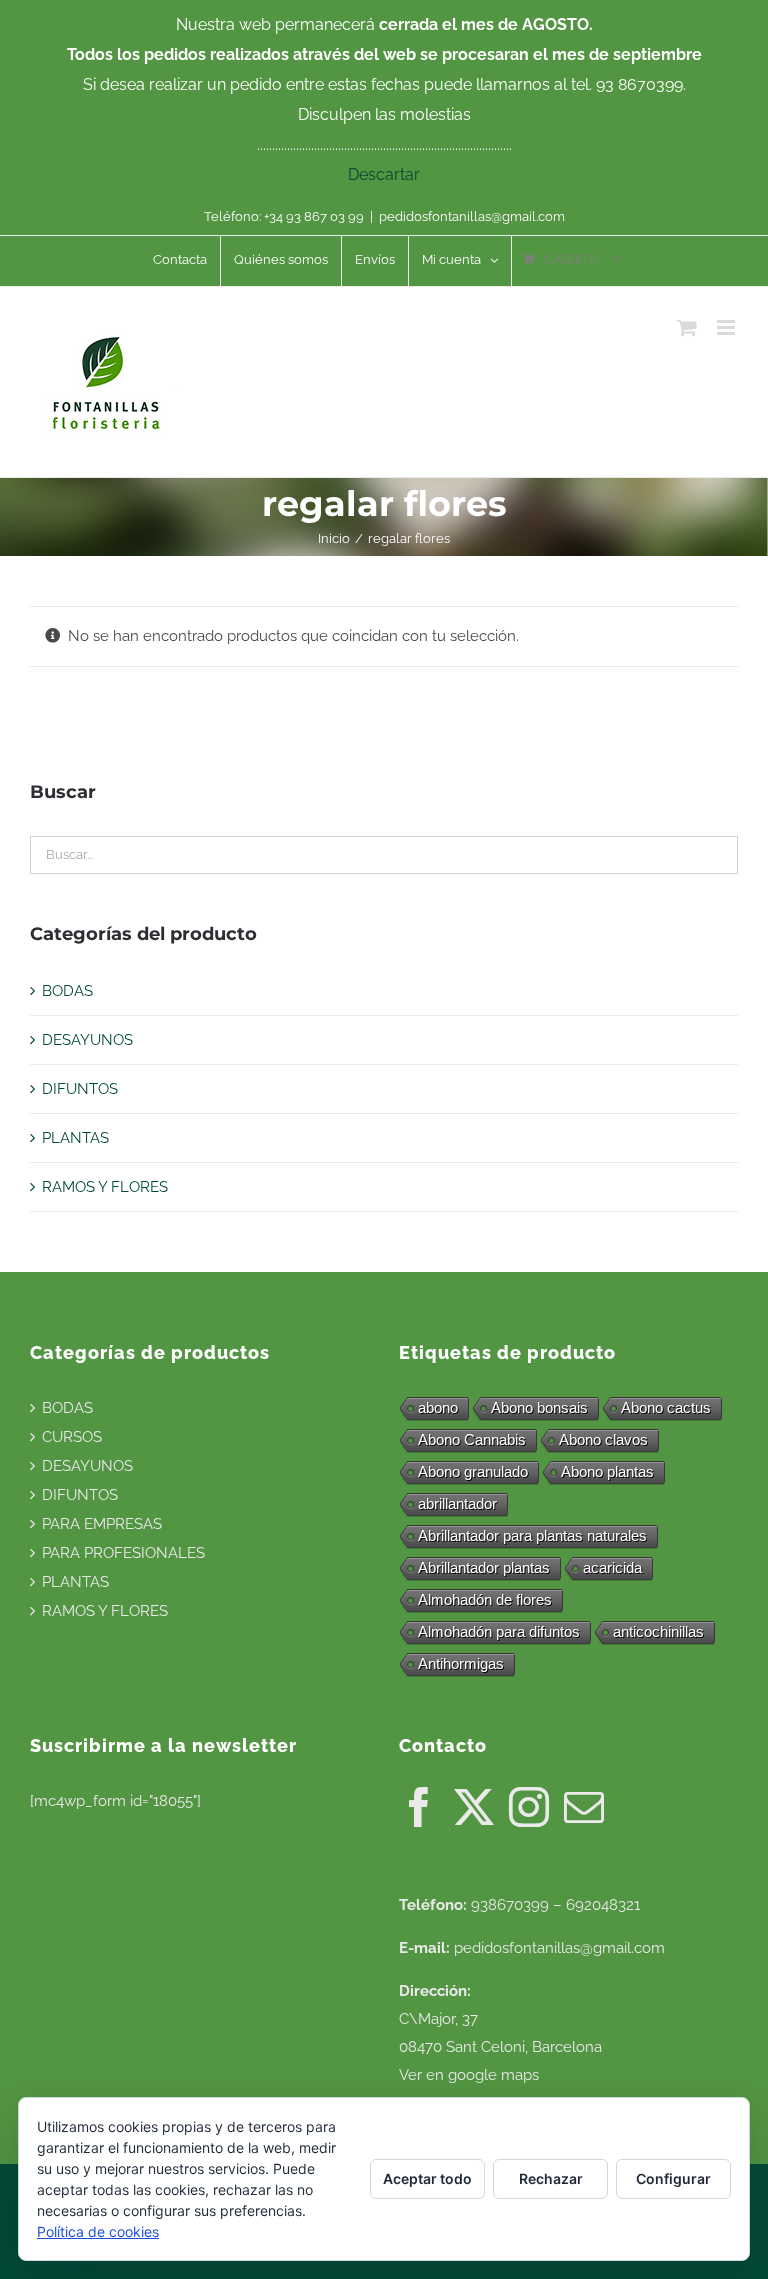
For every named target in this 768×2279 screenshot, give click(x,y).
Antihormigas (461, 1663)
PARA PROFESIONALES (123, 1553)
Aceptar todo (427, 2178)
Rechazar (551, 2178)
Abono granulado (473, 1471)
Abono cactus (666, 1407)
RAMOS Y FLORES (105, 1187)
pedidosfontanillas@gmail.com (472, 216)
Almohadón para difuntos (499, 1631)
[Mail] (584, 1807)
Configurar (673, 2178)
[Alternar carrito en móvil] (687, 327)
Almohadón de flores (485, 1599)
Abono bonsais (539, 1407)
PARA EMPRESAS (102, 1524)
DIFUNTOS (80, 1089)
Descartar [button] (384, 174)
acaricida (612, 1567)
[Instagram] (529, 1807)
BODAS (67, 991)
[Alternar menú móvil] (727, 327)
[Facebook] (419, 1807)
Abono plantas (607, 1471)
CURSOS (72, 1437)
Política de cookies (98, 2231)
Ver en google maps (469, 2075)
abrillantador (457, 1503)
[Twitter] (474, 1807)
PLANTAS (75, 1138)
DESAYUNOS (87, 1040)
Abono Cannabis (472, 1439)
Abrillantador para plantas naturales (532, 1535)
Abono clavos (603, 1439)
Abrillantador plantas (484, 1567)
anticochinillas (658, 1631)
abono (438, 1407)
